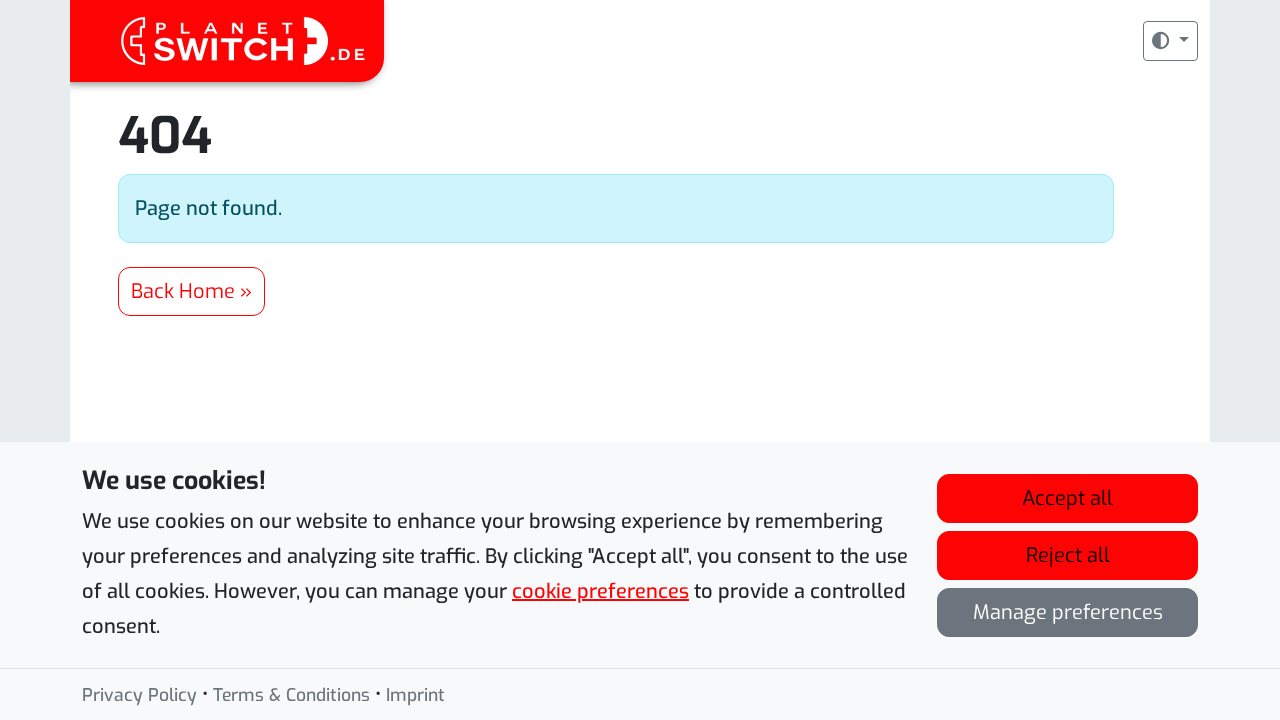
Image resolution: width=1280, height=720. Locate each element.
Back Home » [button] (191, 291)
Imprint (415, 695)
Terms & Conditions (291, 695)
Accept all (1067, 498)
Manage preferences (1068, 612)
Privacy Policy (139, 695)
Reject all (1068, 555)
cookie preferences (600, 591)
